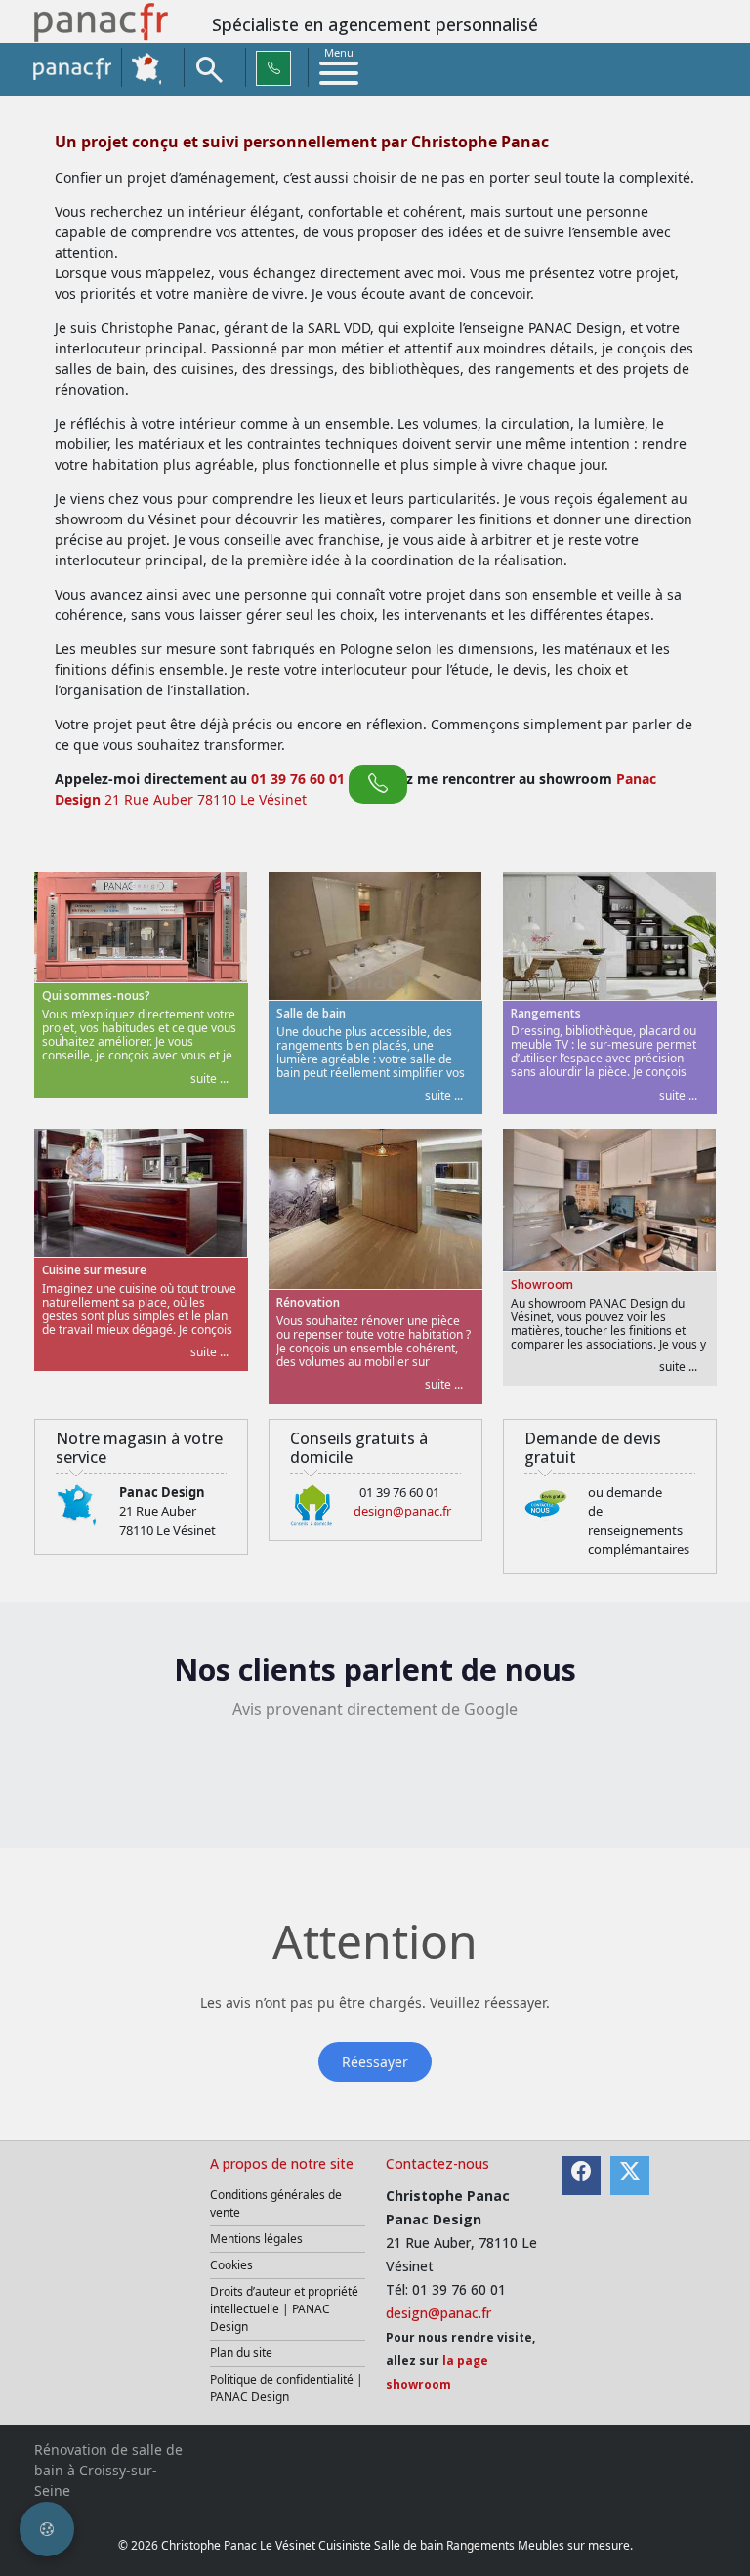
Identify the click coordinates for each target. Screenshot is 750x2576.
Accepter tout (554, 1441)
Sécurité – (243, 1341)
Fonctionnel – (254, 1302)
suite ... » (294, 1263)
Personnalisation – (500, 1302)
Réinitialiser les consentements (405, 1403)
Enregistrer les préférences (408, 1441)
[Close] (598, 1129)
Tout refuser (559, 1403)
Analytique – (251, 1263)
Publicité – (474, 1263)
